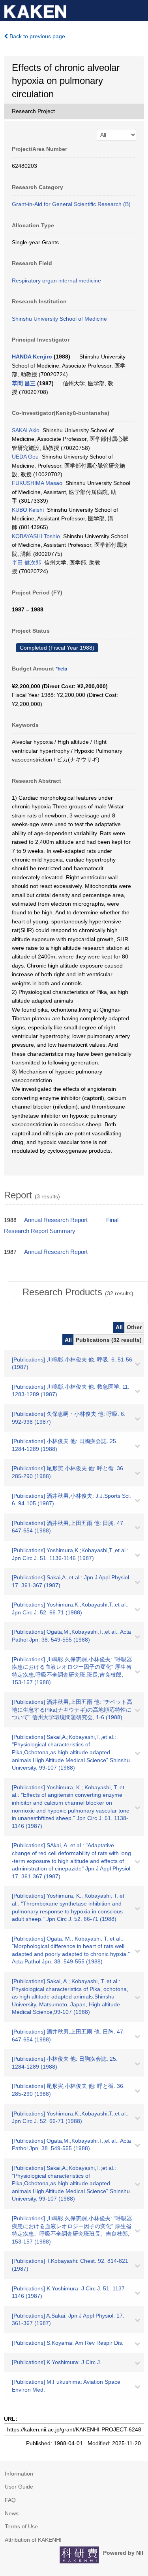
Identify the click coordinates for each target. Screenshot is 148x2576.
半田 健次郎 (26, 563)
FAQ (10, 2500)
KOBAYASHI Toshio (36, 536)
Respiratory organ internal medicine (56, 280)
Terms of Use (21, 2526)
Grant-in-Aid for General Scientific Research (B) (71, 204)
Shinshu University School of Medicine (59, 319)
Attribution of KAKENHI (33, 2540)
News (12, 2513)
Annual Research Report (56, 1220)
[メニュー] (139, 9)
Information (19, 2474)
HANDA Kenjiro (32, 357)
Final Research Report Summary (61, 1226)
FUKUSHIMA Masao (37, 483)
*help (61, 669)
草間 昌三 (24, 383)
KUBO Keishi (28, 510)
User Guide (19, 2487)
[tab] (78, 1292)
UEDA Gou (25, 457)
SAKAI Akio (26, 430)
